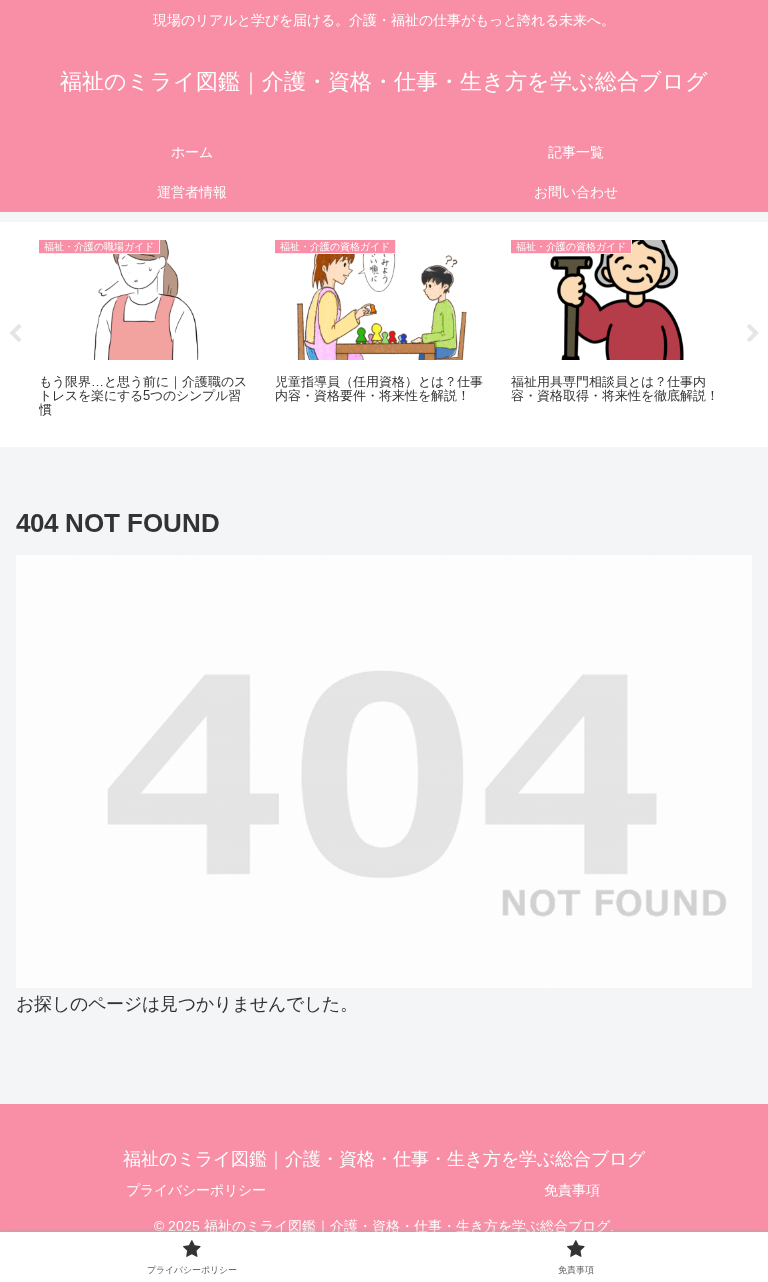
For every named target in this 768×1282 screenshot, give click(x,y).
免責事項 (572, 1190)
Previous (15, 334)
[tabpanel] (146, 331)
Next (753, 334)
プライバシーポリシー (196, 1190)
